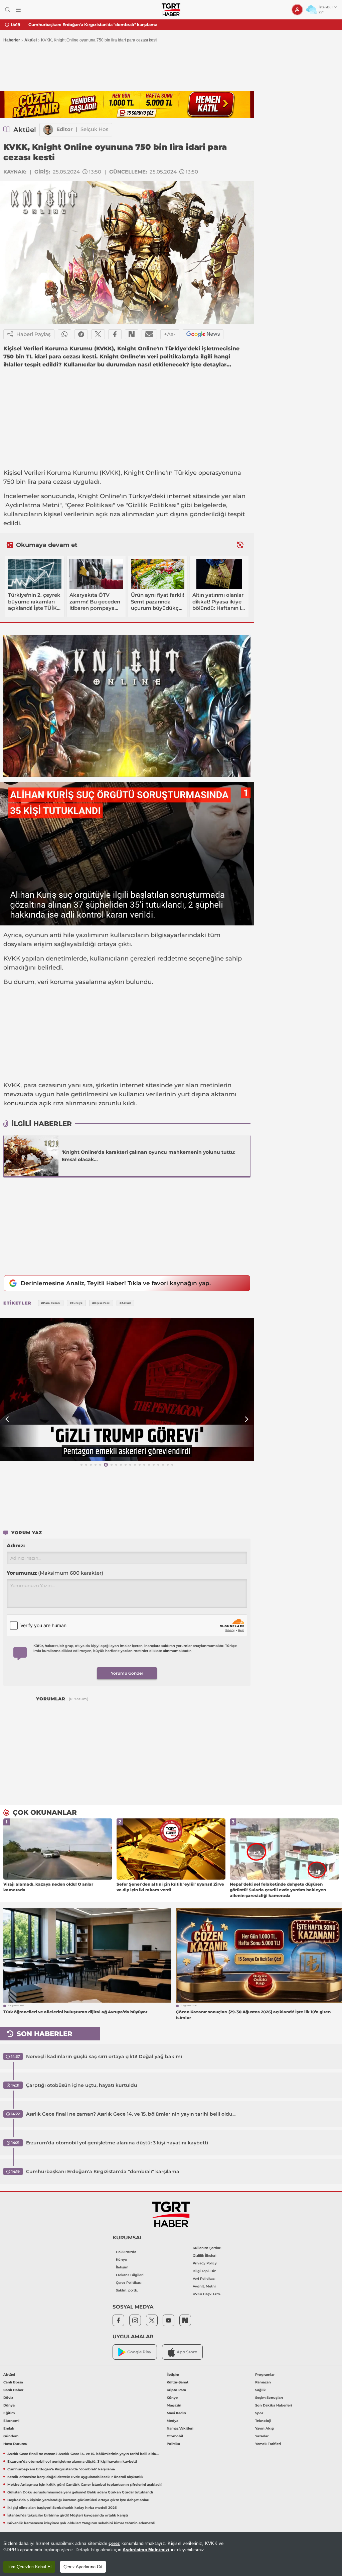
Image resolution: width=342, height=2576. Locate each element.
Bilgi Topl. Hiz (204, 2271)
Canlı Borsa (13, 2382)
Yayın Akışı (265, 2428)
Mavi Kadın (176, 2413)
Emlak (9, 2428)
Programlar (265, 2375)
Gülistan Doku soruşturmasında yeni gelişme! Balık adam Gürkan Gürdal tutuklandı (80, 2492)
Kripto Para (176, 2390)
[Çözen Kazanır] (127, 104)
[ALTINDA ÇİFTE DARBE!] (127, 1390)
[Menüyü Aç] (18, 10)
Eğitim (9, 2413)
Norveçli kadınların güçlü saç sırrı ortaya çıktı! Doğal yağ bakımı (104, 2056)
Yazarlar (262, 2436)
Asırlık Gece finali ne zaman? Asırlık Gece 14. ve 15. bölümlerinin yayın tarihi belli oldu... (131, 2114)
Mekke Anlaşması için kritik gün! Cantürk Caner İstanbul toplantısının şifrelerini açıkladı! (84, 2485)
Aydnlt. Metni (204, 2286)
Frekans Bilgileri (130, 2275)
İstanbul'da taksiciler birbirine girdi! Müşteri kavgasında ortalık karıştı (68, 2515)
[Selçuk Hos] (48, 130)
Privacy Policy (205, 2263)
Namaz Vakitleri (180, 2428)
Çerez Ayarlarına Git (83, 2567)
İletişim (122, 2267)
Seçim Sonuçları (269, 2398)
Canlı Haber (13, 2390)
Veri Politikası (204, 2279)
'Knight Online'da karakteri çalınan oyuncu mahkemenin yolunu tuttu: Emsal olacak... (149, 1156)
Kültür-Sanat (178, 2382)
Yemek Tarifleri (268, 2444)
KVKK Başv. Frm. (207, 2294)
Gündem (11, 2436)
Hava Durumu (15, 2444)
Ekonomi (11, 2421)
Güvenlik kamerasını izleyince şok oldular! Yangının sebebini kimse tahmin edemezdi (81, 2523)
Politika (173, 2444)
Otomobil (175, 2436)
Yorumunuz (55, 1573)
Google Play (139, 2352)
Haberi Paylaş (34, 334)
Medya (173, 2421)
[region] (171, 2554)
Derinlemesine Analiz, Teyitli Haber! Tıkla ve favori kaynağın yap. (116, 1283)
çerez (114, 2543)
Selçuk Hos (95, 129)
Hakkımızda (126, 2252)
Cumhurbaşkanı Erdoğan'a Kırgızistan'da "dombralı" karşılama (103, 2171)
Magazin (174, 2405)
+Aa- (170, 334)
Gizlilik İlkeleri (205, 2256)
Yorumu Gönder (127, 1673)
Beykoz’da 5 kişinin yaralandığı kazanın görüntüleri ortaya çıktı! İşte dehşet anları (78, 2500)
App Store (187, 2352)
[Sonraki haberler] (240, 545)
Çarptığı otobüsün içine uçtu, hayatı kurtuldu (82, 2085)
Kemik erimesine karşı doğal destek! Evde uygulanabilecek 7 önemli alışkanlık (110, 25)
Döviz (8, 2398)
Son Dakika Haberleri (274, 2405)
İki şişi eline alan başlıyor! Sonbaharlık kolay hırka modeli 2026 (62, 2508)
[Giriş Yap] (297, 10)
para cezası (55, 482)
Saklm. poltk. (127, 2290)
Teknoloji (263, 2421)
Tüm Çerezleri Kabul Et (29, 2567)
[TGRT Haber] (171, 10)
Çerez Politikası (129, 2283)
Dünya (9, 2405)
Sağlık (261, 2390)
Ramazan (263, 2382)
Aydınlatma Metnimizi (146, 2550)
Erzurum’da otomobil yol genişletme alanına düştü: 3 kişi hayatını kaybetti (117, 2143)
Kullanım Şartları (207, 2248)
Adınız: (16, 1545)
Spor (259, 2413)
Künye (121, 2260)
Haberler (12, 40)
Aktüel (31, 40)
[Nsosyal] (132, 334)
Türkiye (186, 473)
